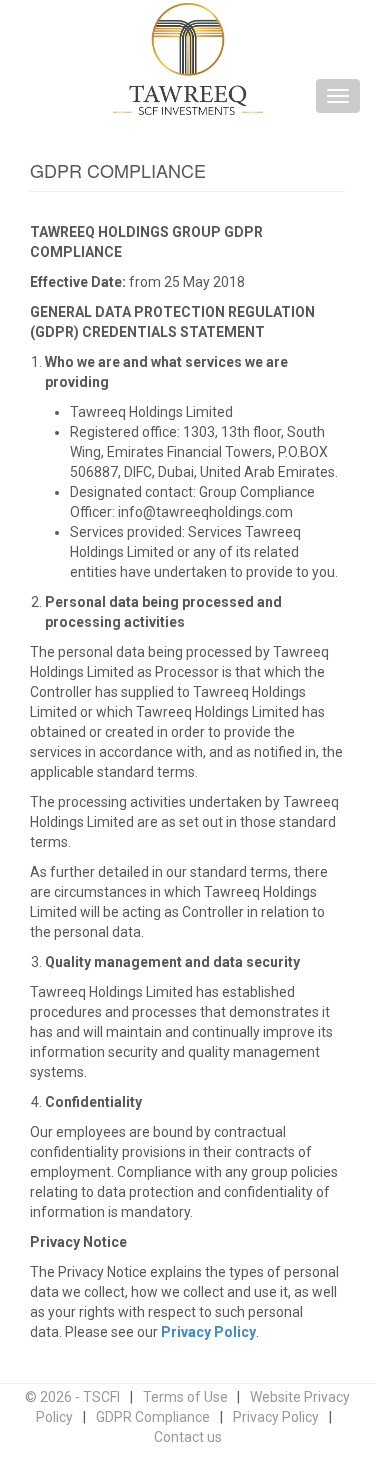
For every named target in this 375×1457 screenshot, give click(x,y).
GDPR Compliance (153, 1417)
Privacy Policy (208, 1332)
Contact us (188, 1437)
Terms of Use (185, 1397)
